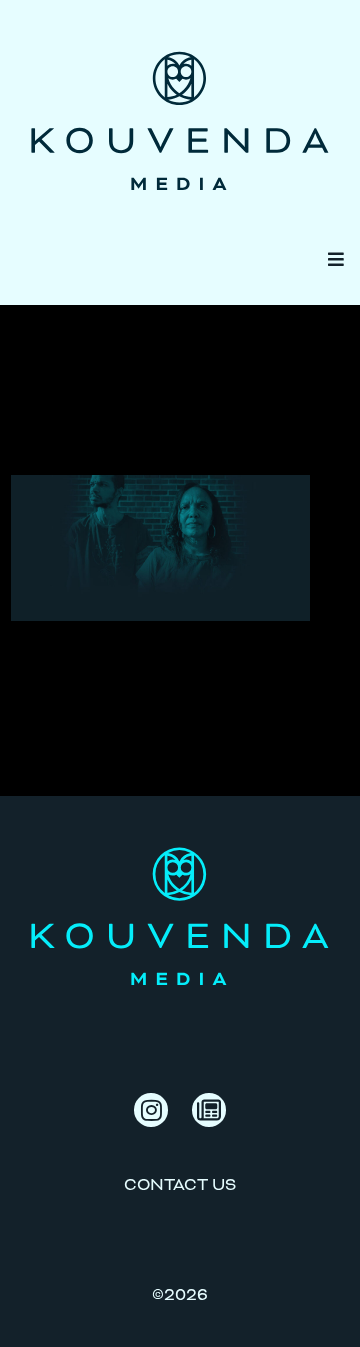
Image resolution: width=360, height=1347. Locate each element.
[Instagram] (151, 1110)
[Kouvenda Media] (180, 106)
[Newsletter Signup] (209, 1110)
